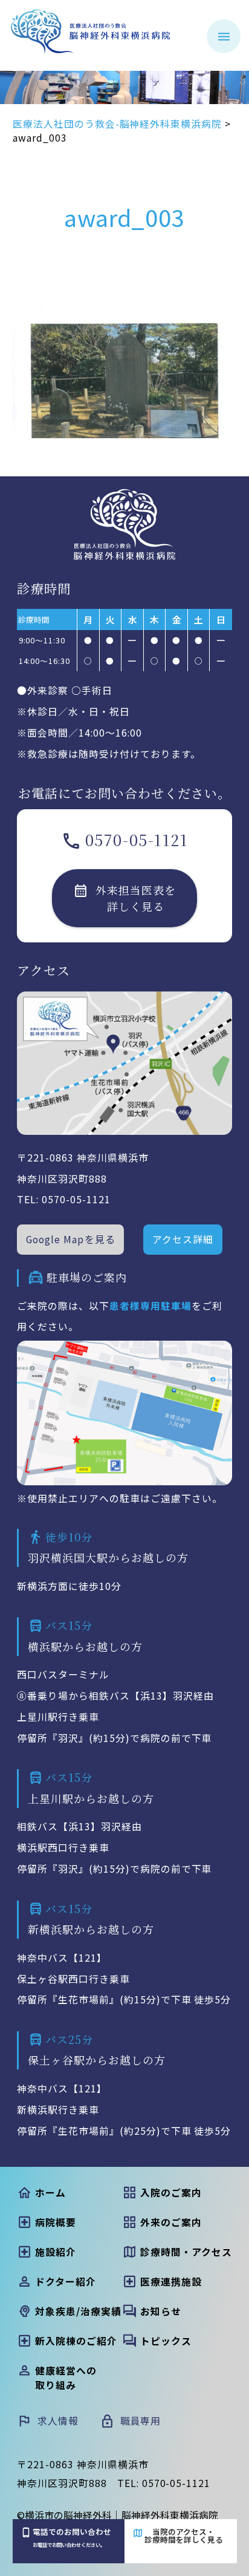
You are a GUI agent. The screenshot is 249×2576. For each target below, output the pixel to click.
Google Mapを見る (70, 1239)
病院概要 (55, 2222)
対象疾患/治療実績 (78, 2311)
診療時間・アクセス (186, 2252)
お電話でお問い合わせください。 (72, 2537)
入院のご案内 (171, 2193)
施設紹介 (55, 2252)
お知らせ (160, 2311)
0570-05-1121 (137, 839)
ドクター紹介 (65, 2282)
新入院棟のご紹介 (76, 2341)
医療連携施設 (171, 2282)
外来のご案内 (171, 2222)
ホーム (50, 2193)
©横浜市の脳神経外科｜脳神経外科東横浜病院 (118, 2515)
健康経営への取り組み (66, 2378)
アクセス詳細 (183, 1239)
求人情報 (58, 2421)
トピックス (166, 2341)
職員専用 (141, 2421)
